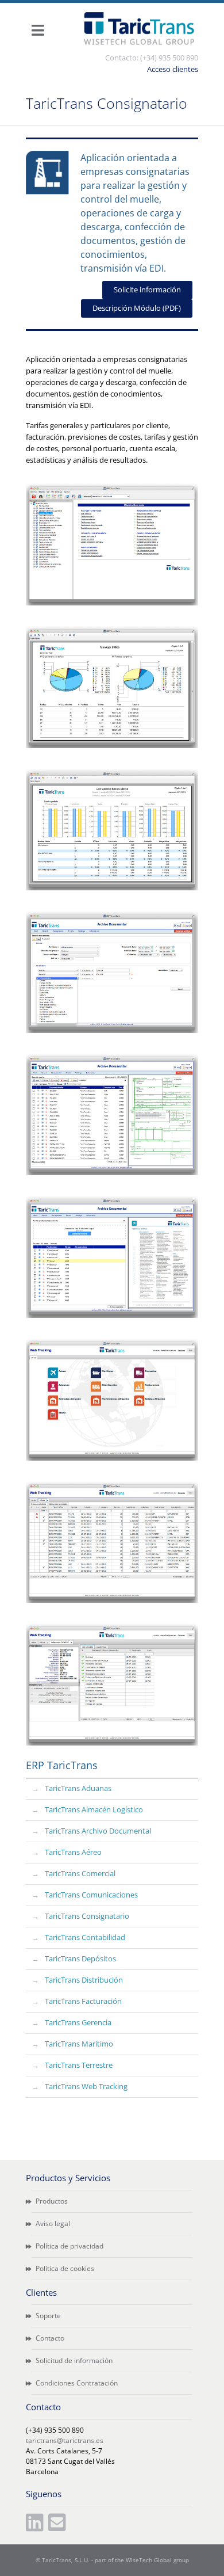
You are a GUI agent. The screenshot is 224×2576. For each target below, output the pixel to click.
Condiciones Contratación (76, 2383)
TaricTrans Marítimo (79, 2044)
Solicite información (147, 289)
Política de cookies (64, 2268)
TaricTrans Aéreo (73, 1852)
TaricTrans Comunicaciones (91, 1895)
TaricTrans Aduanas (78, 1788)
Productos (51, 2201)
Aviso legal (52, 2223)
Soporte (47, 2316)
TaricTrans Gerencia (78, 2022)
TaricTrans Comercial (80, 1873)
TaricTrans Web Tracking (86, 2086)
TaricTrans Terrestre (79, 2065)
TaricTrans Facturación (83, 2001)
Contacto (49, 2338)
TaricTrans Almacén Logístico (94, 1809)
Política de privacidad (69, 2246)
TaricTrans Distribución (84, 1980)
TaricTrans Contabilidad (85, 1937)
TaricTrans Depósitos (80, 1958)
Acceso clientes (173, 69)
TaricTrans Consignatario (87, 1916)
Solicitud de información (73, 2360)
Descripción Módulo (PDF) (137, 308)
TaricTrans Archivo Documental (98, 1831)
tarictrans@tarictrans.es (65, 2440)
